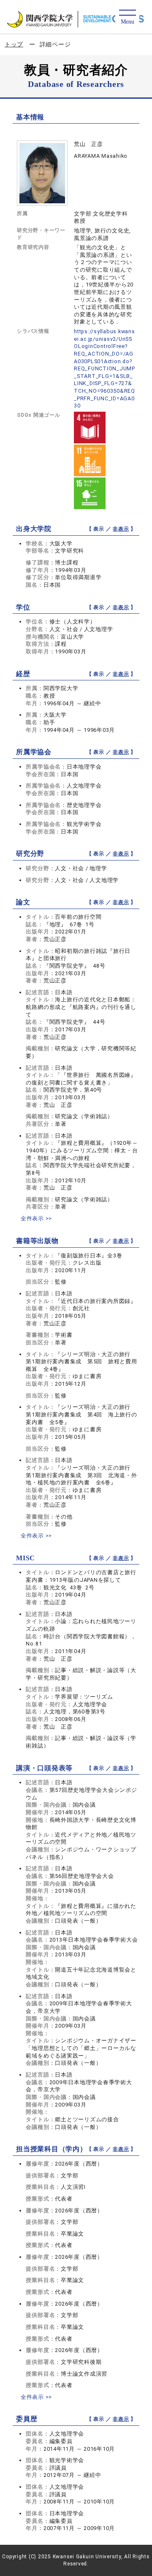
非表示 (121, 529)
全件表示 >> (36, 1218)
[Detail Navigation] (127, 18)
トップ (14, 44)
